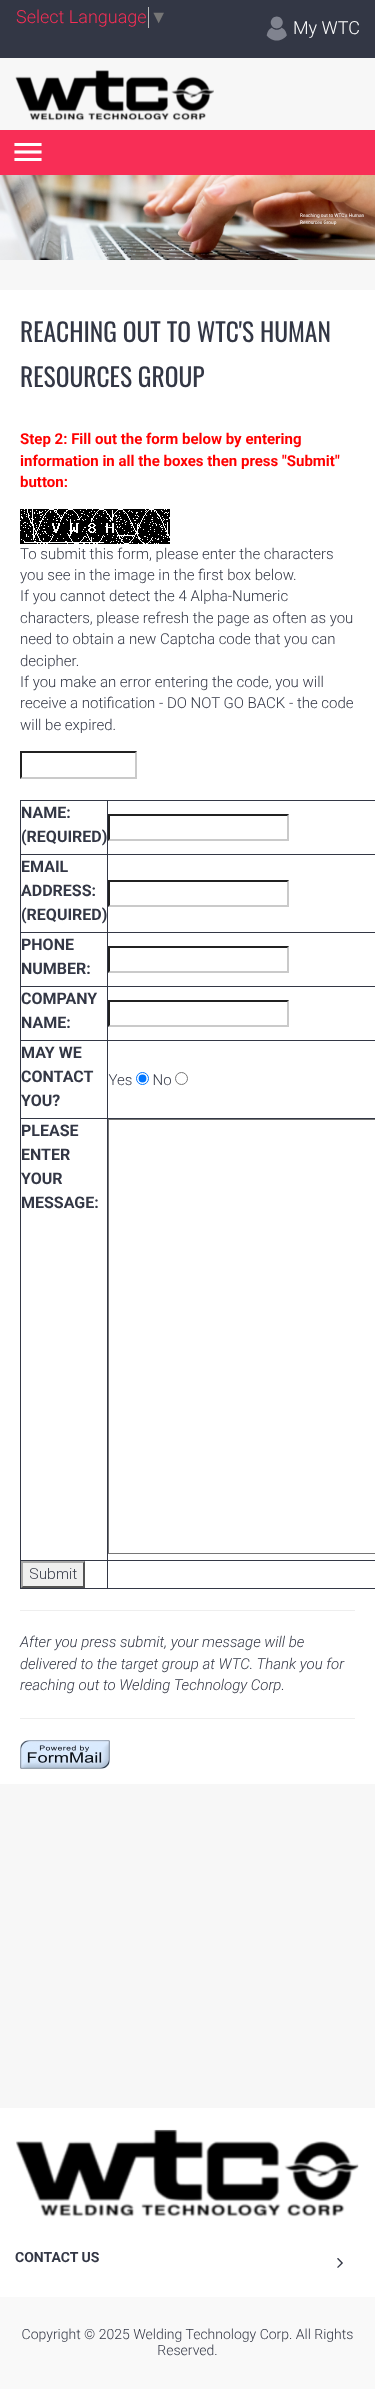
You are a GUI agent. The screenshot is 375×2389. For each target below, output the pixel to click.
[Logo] (115, 94)
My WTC (324, 28)
